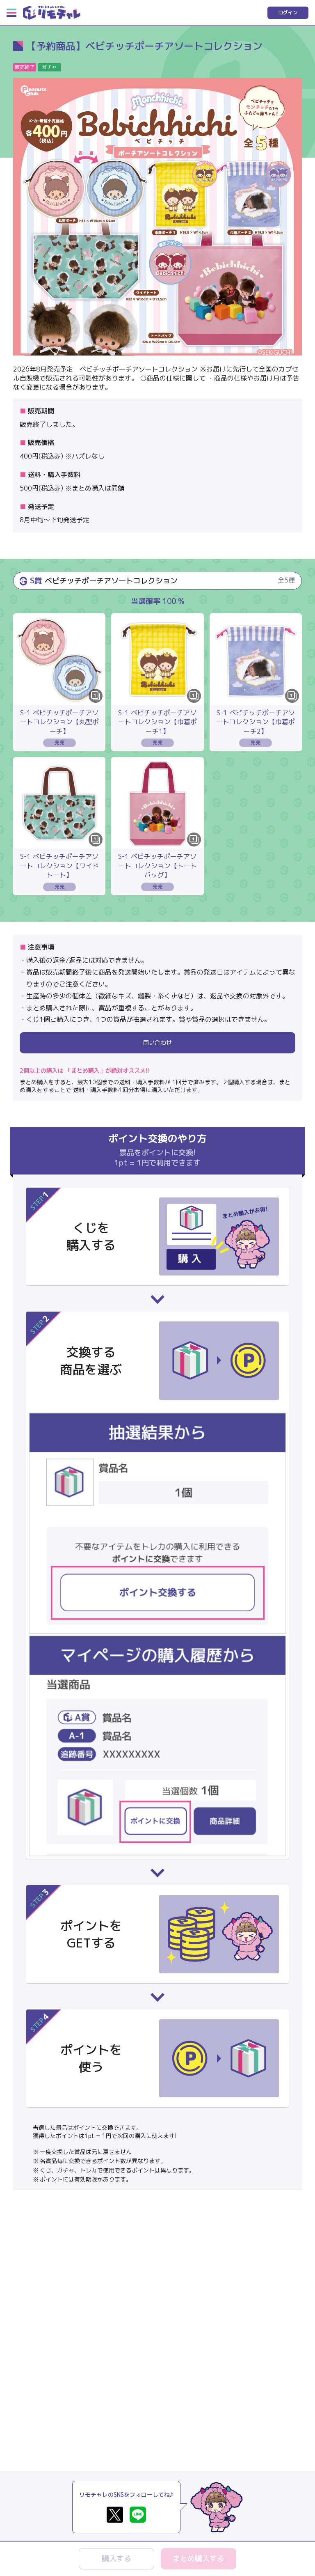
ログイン (288, 13)
